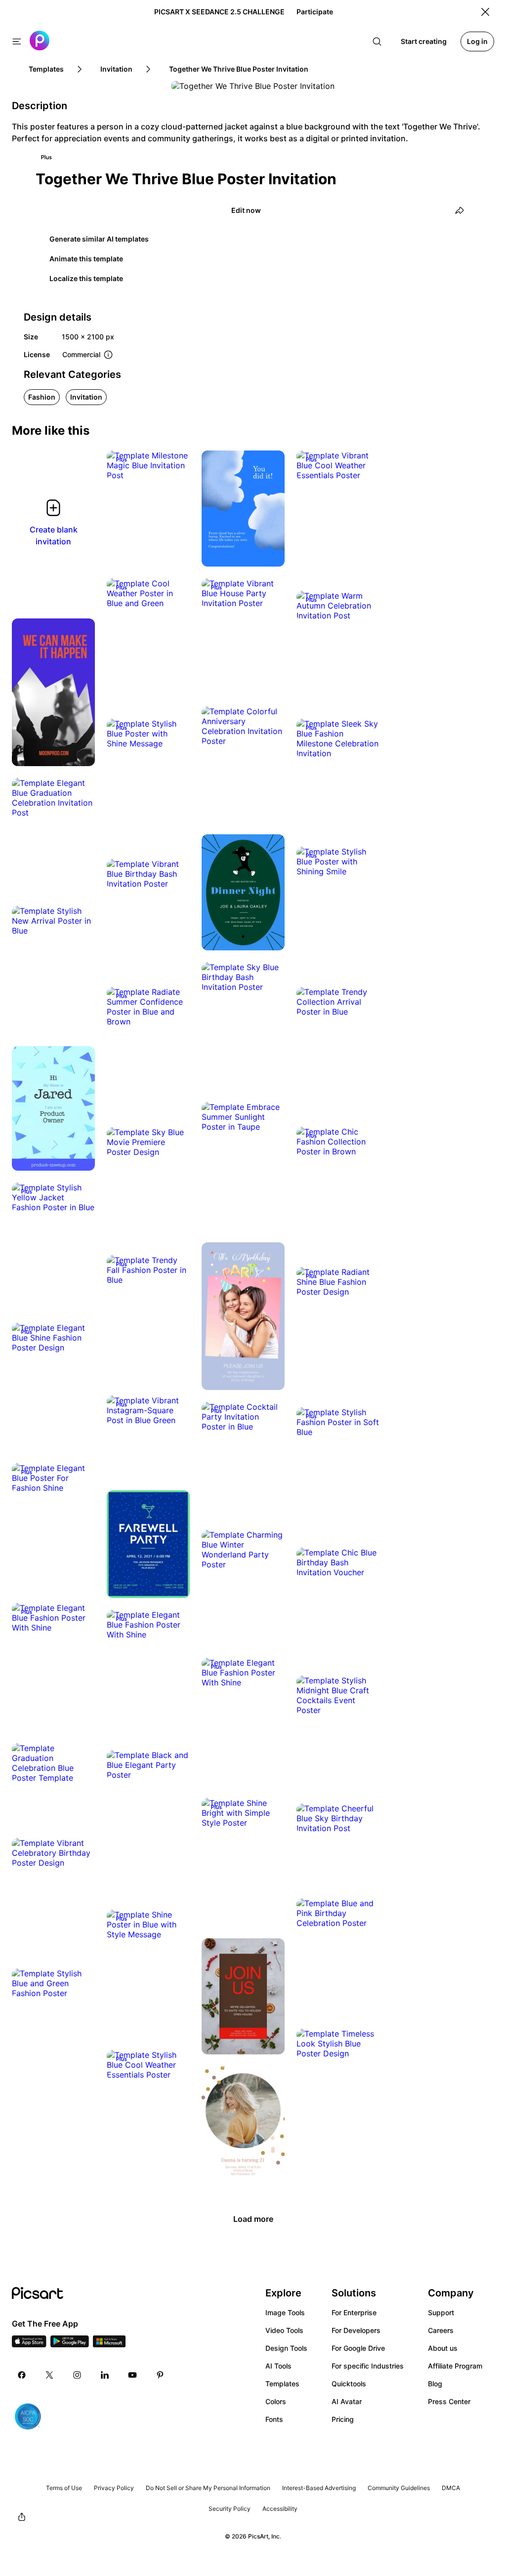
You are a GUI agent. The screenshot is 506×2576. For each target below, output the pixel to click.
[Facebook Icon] (22, 2375)
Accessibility (280, 2509)
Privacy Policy (114, 2488)
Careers (441, 2330)
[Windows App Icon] (109, 2344)
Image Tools (285, 2312)
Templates (282, 2384)
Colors (276, 2401)
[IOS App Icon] (29, 2344)
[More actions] (175, 465)
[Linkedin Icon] (105, 2375)
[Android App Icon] (70, 2344)
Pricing (343, 2419)
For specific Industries (368, 2366)
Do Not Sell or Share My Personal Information (208, 2488)
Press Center (449, 2401)
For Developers (356, 2330)
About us (443, 2348)
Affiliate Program (455, 2366)
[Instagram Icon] (77, 2375)
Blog (435, 2384)
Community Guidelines (399, 2488)
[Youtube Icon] (132, 2375)
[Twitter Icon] (49, 2375)
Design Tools (286, 2348)
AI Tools (278, 2366)
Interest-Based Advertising (319, 2488)
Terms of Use (64, 2488)
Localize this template (86, 278)
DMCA (451, 2488)
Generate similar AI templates (99, 239)
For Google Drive (358, 2348)
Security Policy (230, 2509)
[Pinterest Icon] (160, 2375)
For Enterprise (354, 2312)
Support (441, 2312)
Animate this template (86, 259)
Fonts (274, 2419)
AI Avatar (347, 2401)
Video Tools (284, 2330)
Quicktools (349, 2384)
